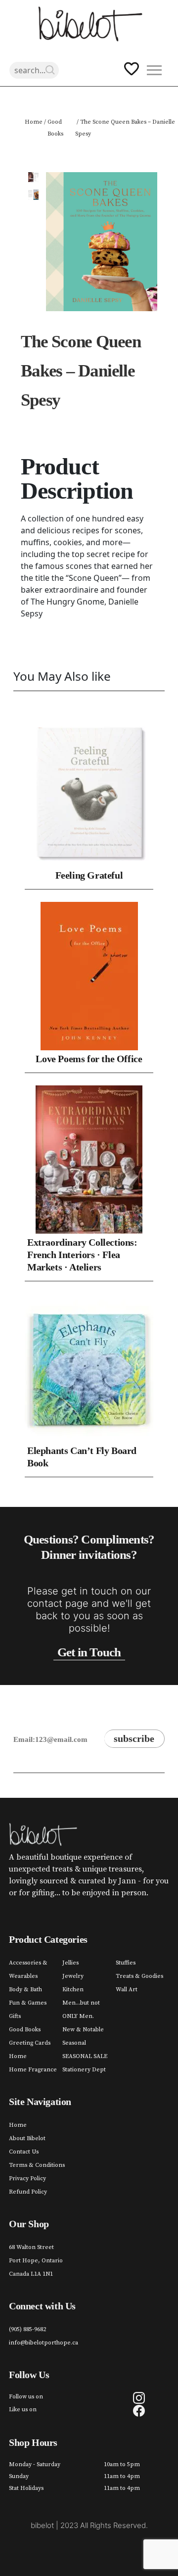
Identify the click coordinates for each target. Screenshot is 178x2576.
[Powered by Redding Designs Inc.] (89, 2554)
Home (34, 122)
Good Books (55, 128)
